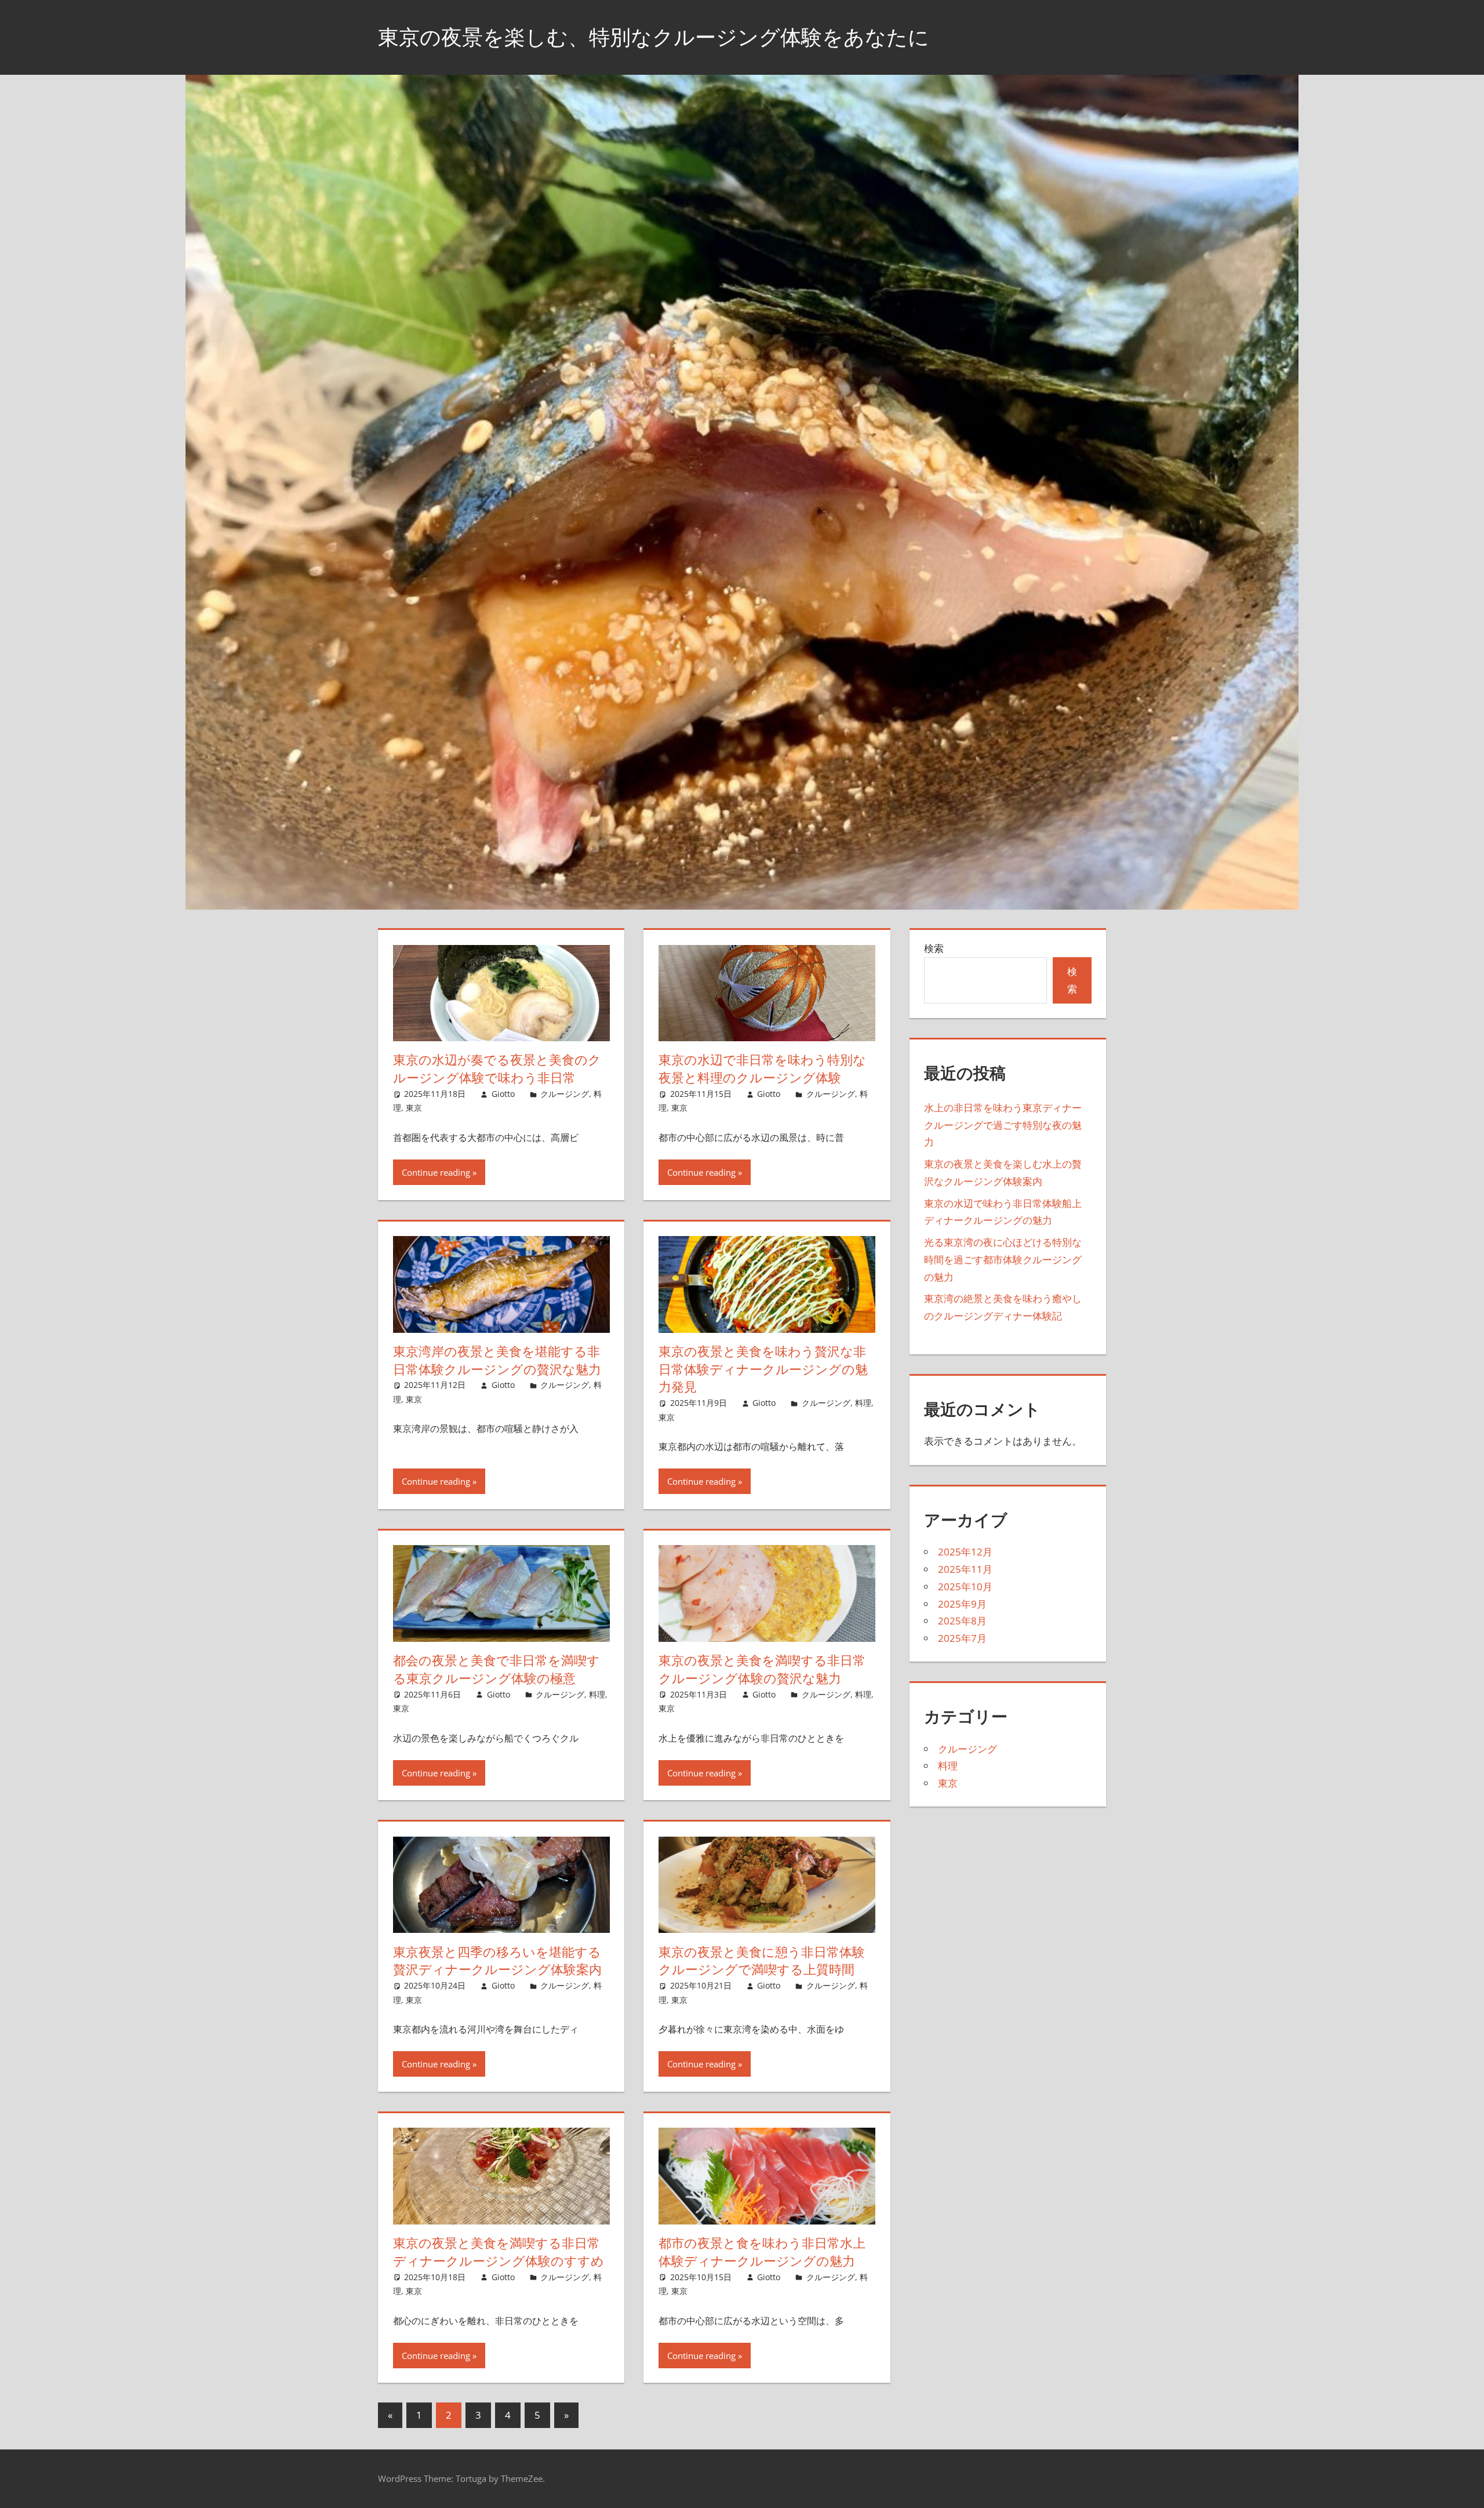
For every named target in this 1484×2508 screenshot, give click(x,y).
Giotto (503, 1094)
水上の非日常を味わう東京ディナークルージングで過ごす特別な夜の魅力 (1003, 1125)
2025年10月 (965, 1586)
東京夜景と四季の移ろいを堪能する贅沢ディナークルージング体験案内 (497, 1961)
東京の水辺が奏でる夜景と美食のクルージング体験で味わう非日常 (497, 1069)
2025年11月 (965, 1569)
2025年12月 (965, 1552)
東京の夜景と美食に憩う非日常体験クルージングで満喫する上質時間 (762, 1961)
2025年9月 (962, 1604)
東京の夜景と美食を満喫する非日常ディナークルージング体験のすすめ (499, 2252)
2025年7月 (962, 1638)
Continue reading (436, 1172)
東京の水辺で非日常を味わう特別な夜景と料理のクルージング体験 (762, 1069)
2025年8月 (962, 1621)
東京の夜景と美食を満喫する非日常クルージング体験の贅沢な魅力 (762, 1669)
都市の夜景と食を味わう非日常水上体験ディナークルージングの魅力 (762, 2252)
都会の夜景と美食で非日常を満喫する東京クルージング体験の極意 (497, 1669)
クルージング (565, 1094)
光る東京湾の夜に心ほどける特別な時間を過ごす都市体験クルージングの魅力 (1003, 1260)
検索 (934, 948)
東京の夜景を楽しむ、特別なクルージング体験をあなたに (654, 37)
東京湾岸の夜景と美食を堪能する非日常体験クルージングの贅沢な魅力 (497, 1360)
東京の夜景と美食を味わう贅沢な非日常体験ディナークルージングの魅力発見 (763, 1369)
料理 (863, 1403)
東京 (414, 1108)
